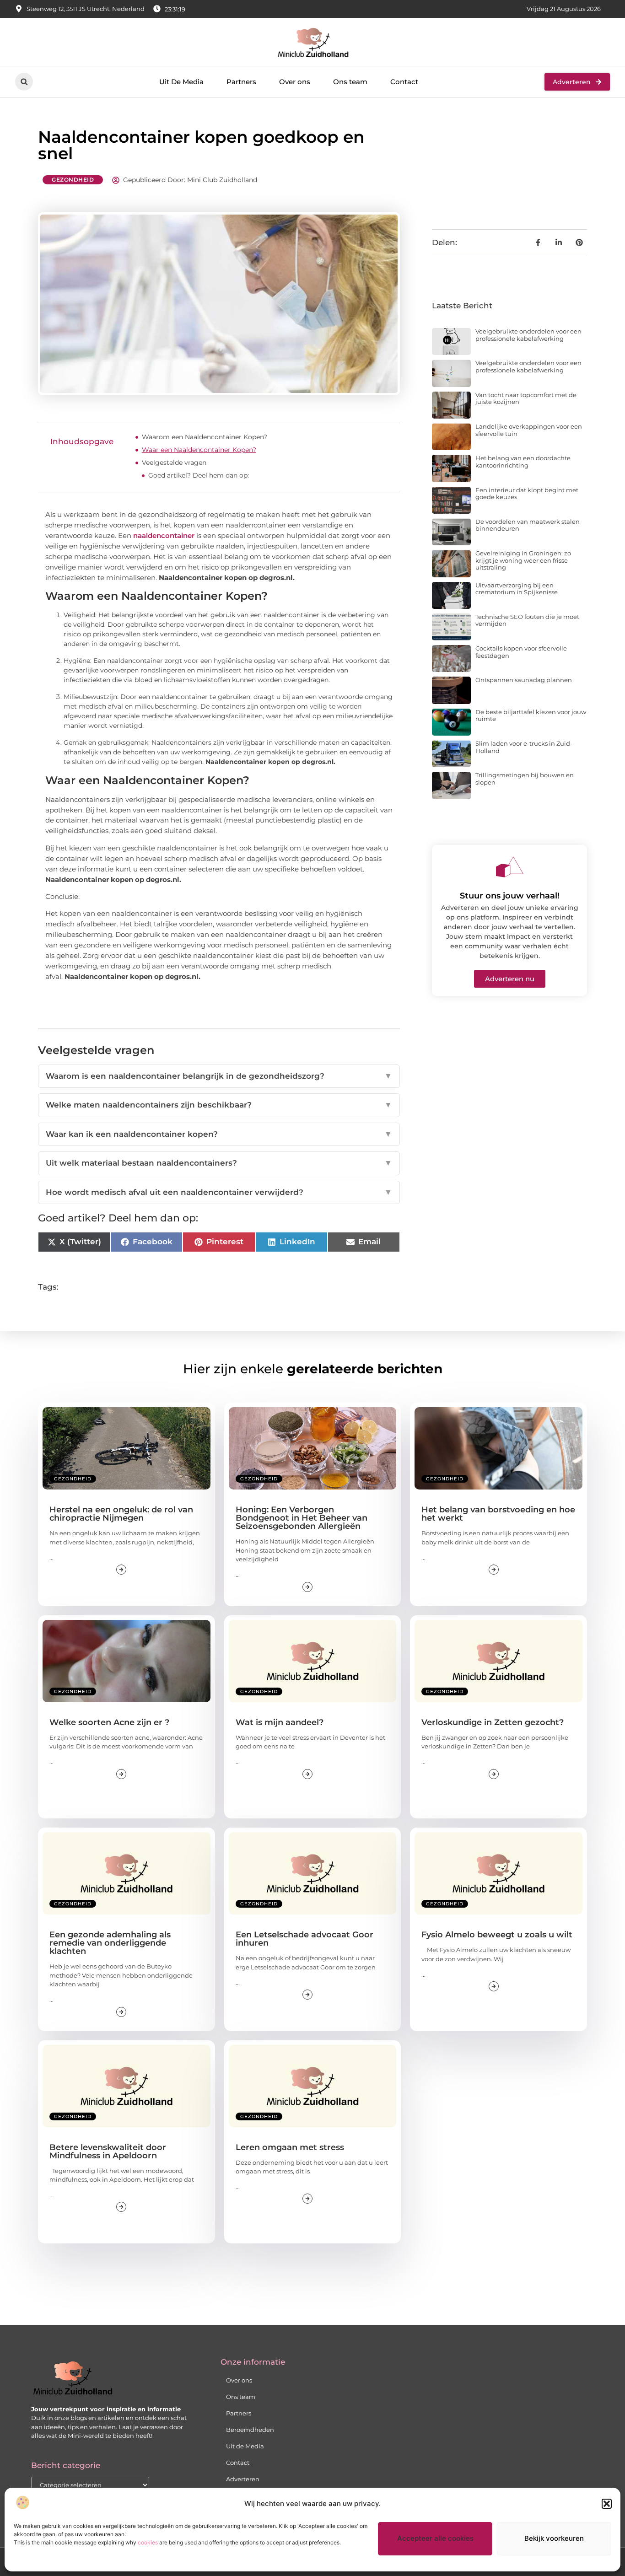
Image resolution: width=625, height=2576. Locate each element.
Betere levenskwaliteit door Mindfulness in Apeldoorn (108, 2151)
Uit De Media (181, 82)
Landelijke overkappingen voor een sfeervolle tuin (529, 430)
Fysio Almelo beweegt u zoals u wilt (497, 1935)
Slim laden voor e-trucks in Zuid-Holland (524, 747)
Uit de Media (245, 2446)
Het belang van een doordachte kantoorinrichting (523, 462)
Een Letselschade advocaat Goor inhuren (304, 1939)
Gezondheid (73, 180)
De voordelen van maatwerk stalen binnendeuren (528, 525)
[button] (607, 2504)
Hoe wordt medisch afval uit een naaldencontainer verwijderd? (219, 1192)
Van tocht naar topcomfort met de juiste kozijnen (526, 398)
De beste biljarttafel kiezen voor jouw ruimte (531, 715)
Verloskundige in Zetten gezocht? (493, 1722)
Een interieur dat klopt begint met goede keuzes (527, 494)
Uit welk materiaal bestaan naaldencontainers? (219, 1163)
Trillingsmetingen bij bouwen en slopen (525, 779)
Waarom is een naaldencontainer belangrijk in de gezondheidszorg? (219, 1076)
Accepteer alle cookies (435, 2538)
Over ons (295, 82)
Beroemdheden (250, 2430)
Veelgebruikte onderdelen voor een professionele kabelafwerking (528, 335)
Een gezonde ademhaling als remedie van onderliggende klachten (110, 1943)
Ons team (350, 82)
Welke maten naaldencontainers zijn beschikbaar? (219, 1105)
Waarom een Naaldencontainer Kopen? (205, 437)
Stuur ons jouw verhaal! (510, 896)
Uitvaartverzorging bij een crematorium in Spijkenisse (517, 589)
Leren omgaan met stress (290, 2147)
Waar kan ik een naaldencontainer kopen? (219, 1134)
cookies (148, 2542)
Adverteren (243, 2479)
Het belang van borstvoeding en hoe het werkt (498, 1514)
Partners (241, 82)
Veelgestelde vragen (174, 462)
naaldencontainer (164, 535)
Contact (404, 82)
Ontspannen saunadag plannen (524, 680)
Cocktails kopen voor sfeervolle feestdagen (521, 652)
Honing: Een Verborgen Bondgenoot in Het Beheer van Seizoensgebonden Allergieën (302, 1518)
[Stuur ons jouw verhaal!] (510, 867)
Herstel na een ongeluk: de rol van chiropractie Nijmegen (121, 1514)
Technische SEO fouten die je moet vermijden (527, 620)
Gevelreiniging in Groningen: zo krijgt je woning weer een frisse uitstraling (523, 560)
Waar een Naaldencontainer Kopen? (199, 450)
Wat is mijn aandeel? (280, 1722)
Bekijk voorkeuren (554, 2538)
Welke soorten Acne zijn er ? (109, 1722)
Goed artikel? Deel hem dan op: (199, 475)
